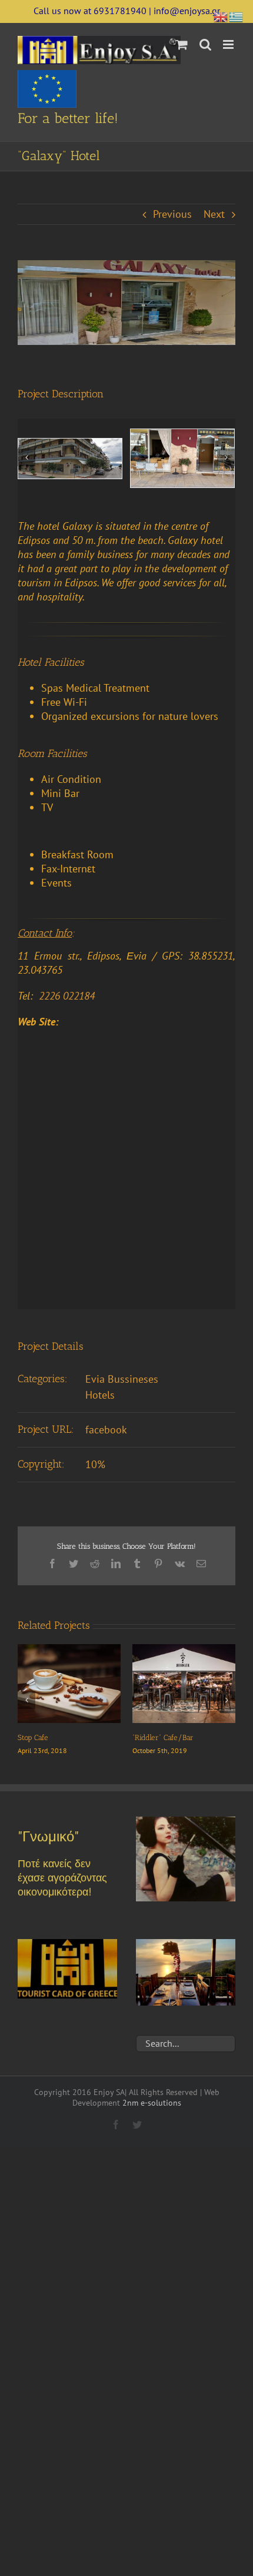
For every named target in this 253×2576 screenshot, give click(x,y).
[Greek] (237, 16)
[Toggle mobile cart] (182, 44)
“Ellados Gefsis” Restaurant (194, 1737)
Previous (172, 214)
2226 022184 (67, 996)
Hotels (100, 1395)
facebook (106, 1430)
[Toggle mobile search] (205, 44)
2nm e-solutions (152, 2114)
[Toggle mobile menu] (229, 44)
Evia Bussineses (122, 1379)
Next (214, 214)
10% (95, 1464)
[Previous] (26, 457)
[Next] (226, 457)
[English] (221, 16)
